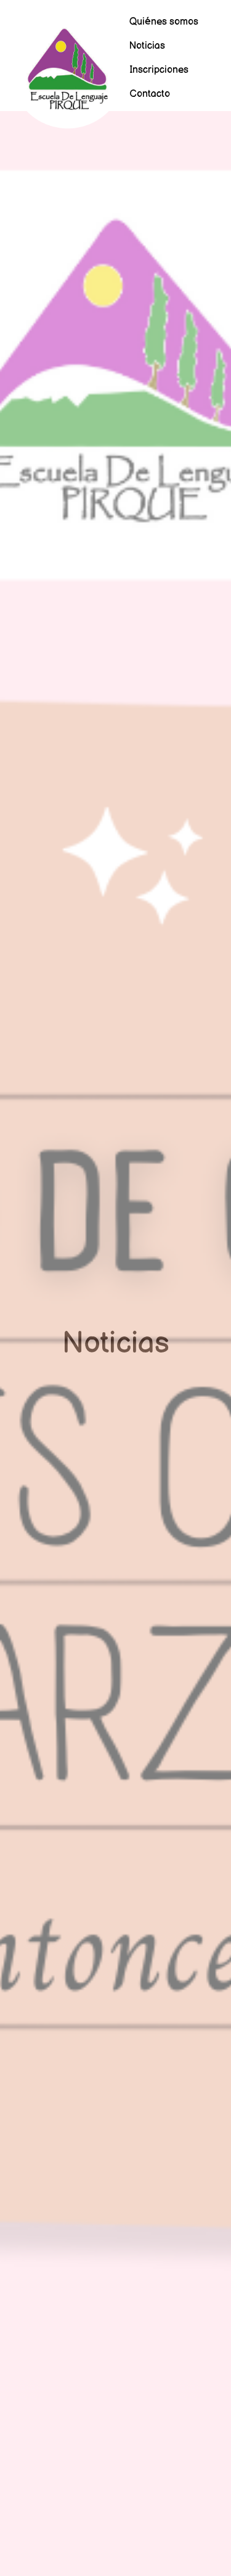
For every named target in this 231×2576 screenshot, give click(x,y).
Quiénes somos (164, 22)
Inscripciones (159, 70)
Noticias (147, 46)
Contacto (150, 94)
